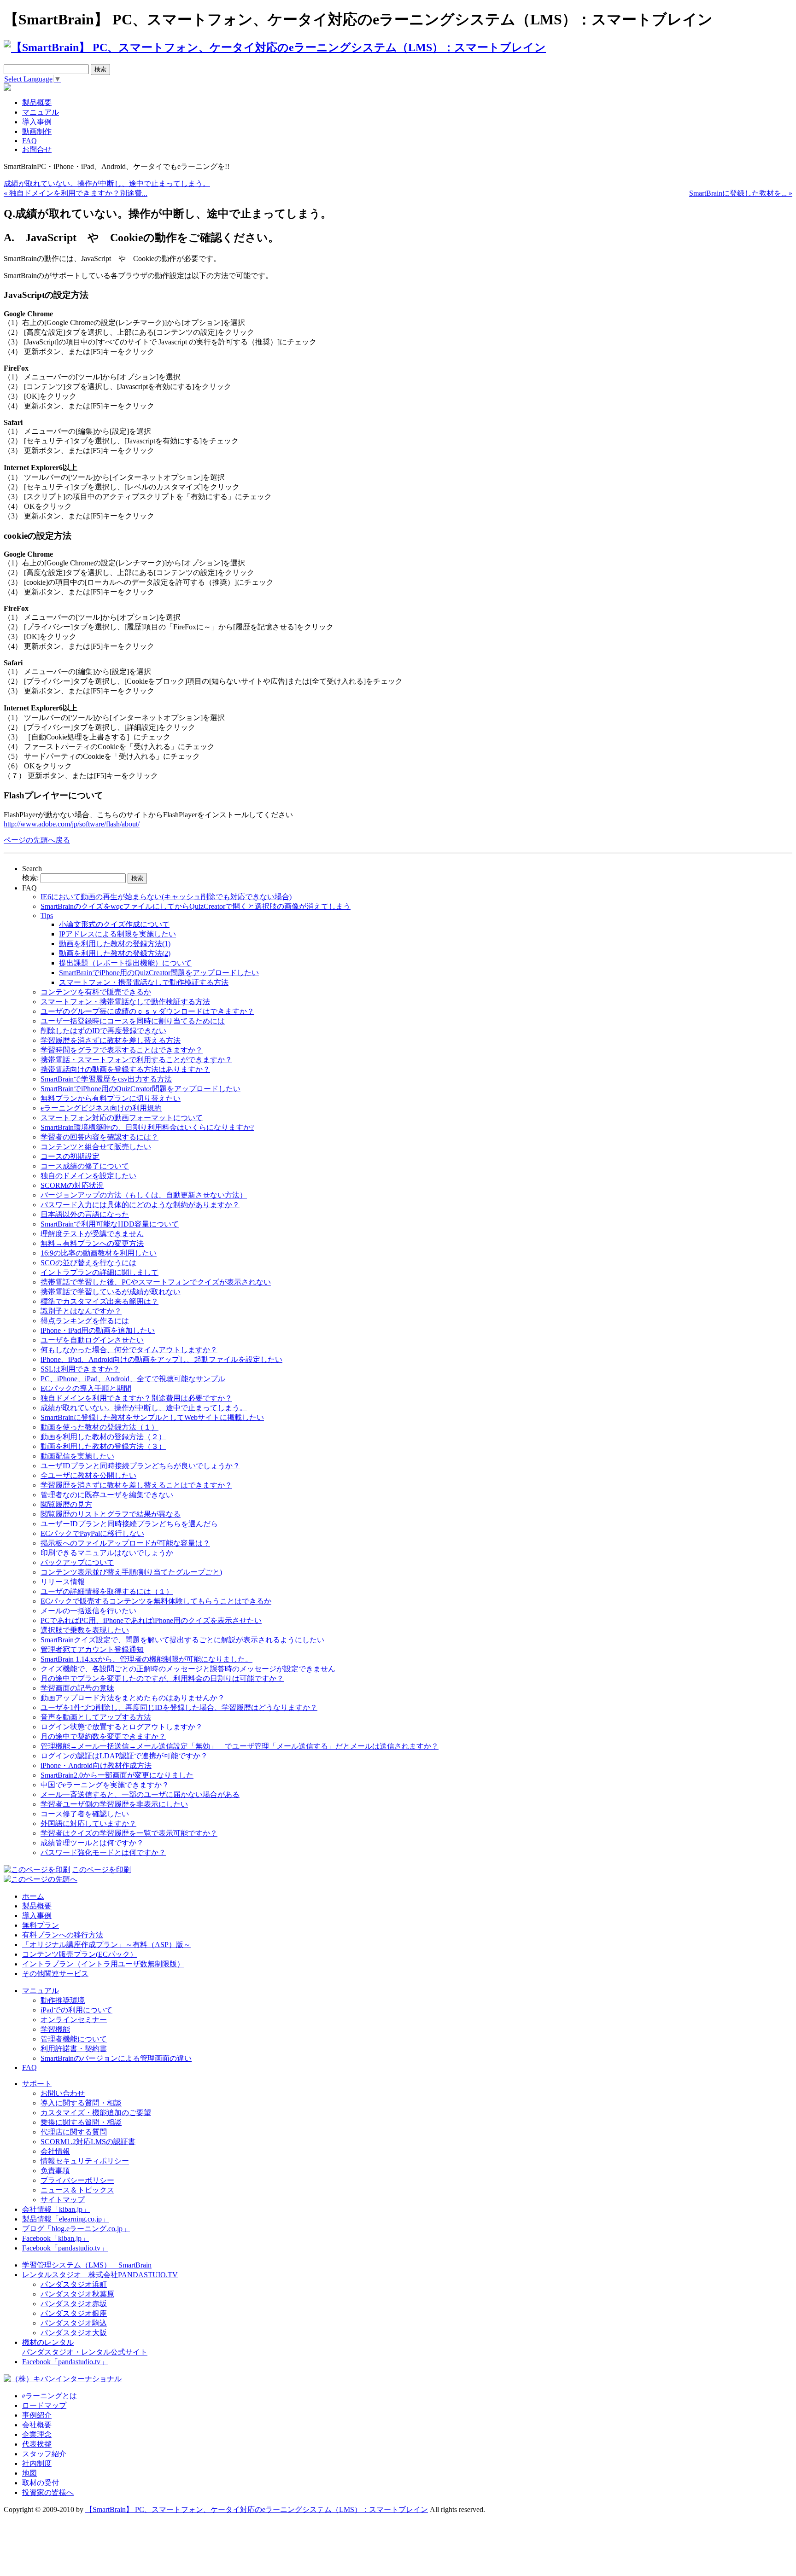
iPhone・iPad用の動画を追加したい (98, 1330)
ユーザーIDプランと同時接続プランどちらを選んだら (129, 1524)
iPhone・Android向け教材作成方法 (96, 1765)
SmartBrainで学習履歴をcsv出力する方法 (106, 1079)
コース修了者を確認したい (85, 1814)
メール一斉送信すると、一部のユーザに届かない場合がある (140, 1794)
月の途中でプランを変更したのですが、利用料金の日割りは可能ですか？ (162, 1678)
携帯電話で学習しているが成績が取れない (111, 1292)
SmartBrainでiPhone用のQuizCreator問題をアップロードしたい (159, 973)
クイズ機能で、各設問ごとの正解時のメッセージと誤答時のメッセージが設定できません (188, 1669)
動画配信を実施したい (77, 1456)
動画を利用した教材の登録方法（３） (103, 1446)
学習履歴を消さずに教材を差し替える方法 (111, 1040)
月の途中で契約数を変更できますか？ (103, 1736)
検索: (30, 878)
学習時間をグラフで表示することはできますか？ (122, 1050)
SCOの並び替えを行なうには (88, 1263)
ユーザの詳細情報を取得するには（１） (107, 1591)
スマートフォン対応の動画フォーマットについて (122, 1118)
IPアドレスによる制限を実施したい (117, 934)
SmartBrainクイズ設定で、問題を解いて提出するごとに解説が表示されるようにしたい (182, 1640)
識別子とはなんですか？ (81, 1311)
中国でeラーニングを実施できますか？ (105, 1785)
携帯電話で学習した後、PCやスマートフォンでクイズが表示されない (156, 1282)
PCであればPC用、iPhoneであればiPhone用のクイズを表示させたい (151, 1620)
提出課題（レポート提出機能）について (125, 963)
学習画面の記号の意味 (77, 1688)
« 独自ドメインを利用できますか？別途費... (76, 193)
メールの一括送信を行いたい (88, 1611)
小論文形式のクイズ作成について (114, 924)
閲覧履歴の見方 (66, 1504)
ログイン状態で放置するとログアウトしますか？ (122, 1727)
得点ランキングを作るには (85, 1321)
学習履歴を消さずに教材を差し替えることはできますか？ (136, 1485)
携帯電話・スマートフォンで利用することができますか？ (136, 1060)
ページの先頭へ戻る (37, 840)
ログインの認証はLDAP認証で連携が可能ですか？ (124, 1756)
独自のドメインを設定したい (88, 1176)
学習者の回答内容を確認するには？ (99, 1137)
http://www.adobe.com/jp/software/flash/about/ (72, 824)
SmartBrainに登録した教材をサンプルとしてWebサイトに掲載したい (152, 1417)
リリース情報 (63, 1582)
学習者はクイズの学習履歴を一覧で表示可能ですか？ (129, 1833)
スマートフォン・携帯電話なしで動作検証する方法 (144, 982)
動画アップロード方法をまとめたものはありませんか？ (133, 1698)
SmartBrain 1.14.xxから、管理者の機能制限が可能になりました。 (146, 1659)
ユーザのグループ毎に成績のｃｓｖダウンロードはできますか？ (147, 1011)
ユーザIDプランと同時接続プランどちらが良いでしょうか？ (140, 1466)
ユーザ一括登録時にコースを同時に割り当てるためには (133, 1021)
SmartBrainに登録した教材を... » (741, 193)
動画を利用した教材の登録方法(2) (115, 953)
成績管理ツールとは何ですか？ (92, 1843)
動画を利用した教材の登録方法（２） (103, 1437)
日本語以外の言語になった (85, 1214)
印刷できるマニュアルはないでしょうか (107, 1553)
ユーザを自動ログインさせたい (92, 1340)
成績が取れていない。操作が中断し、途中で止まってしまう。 (107, 183)
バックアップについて (77, 1562)
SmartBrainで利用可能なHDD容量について (110, 1224)
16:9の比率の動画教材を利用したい (99, 1253)
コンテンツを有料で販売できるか (96, 992)
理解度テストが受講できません (92, 1234)
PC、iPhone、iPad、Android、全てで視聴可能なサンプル (133, 1379)
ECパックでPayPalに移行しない (92, 1533)
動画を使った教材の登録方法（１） (99, 1427)
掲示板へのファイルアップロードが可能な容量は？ (125, 1543)
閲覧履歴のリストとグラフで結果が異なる (111, 1514)
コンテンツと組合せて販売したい (96, 1147)
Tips (47, 916)
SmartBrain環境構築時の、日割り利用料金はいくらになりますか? (147, 1127)
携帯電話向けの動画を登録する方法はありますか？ (125, 1069)
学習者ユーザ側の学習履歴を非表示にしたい (114, 1804)
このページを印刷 (101, 1869)
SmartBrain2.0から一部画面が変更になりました (117, 1775)
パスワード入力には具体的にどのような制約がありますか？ (140, 1205)
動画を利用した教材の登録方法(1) (115, 944)
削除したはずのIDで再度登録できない (103, 1031)
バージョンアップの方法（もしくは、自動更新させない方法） (144, 1195)
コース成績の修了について (85, 1166)
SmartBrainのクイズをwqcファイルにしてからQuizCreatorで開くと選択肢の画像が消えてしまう (196, 906)
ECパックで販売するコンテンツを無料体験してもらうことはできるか (156, 1601)
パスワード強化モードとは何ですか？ (103, 1852)
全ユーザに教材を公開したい (88, 1475)
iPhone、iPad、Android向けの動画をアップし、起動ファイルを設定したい (161, 1359)
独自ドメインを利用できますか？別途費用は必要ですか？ (136, 1398)
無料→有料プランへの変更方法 (92, 1243)
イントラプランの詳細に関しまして (99, 1272)
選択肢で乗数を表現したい (85, 1630)
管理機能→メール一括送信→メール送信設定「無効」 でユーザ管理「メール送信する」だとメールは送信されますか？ (240, 1746)
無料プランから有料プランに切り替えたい (111, 1098)
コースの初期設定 (70, 1156)
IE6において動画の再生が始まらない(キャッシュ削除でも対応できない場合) (166, 897)
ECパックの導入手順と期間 (86, 1388)
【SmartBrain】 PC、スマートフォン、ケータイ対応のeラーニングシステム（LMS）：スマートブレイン (257, 2509)
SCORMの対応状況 (72, 1185)
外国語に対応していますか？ (88, 1823)
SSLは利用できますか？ (80, 1369)
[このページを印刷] (37, 1869)
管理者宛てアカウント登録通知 (92, 1649)
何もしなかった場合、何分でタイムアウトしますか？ (129, 1350)
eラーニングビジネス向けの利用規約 (101, 1108)
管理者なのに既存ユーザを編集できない (107, 1495)
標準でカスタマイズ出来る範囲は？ (99, 1301)
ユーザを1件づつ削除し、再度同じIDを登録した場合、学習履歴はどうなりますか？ (179, 1707)
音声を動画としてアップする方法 (96, 1717)
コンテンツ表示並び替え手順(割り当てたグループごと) (131, 1572)
